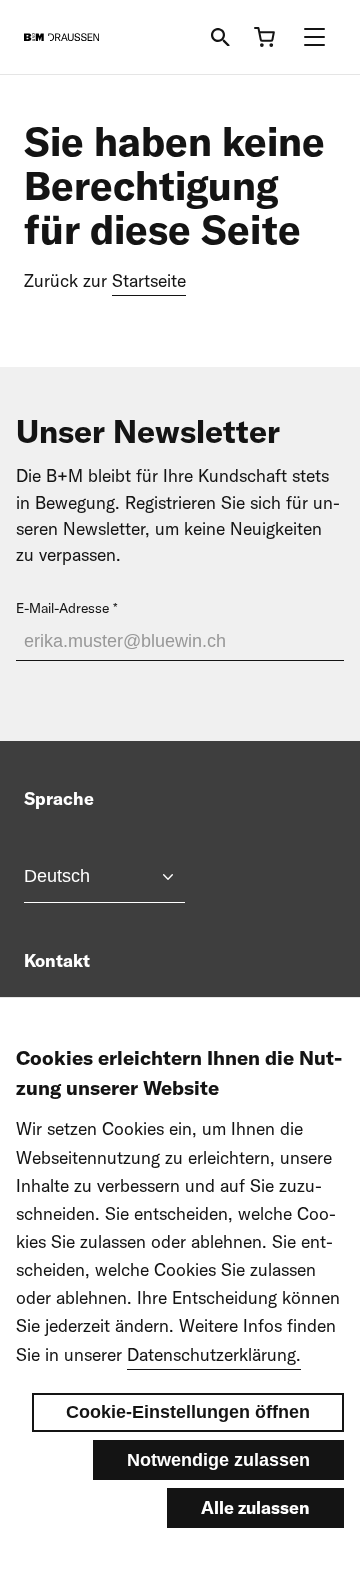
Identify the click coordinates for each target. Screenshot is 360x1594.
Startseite (149, 280)
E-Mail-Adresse (62, 608)
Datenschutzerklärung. (214, 1354)
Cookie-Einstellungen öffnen (188, 1412)
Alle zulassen (255, 1507)
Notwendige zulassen (218, 1460)
